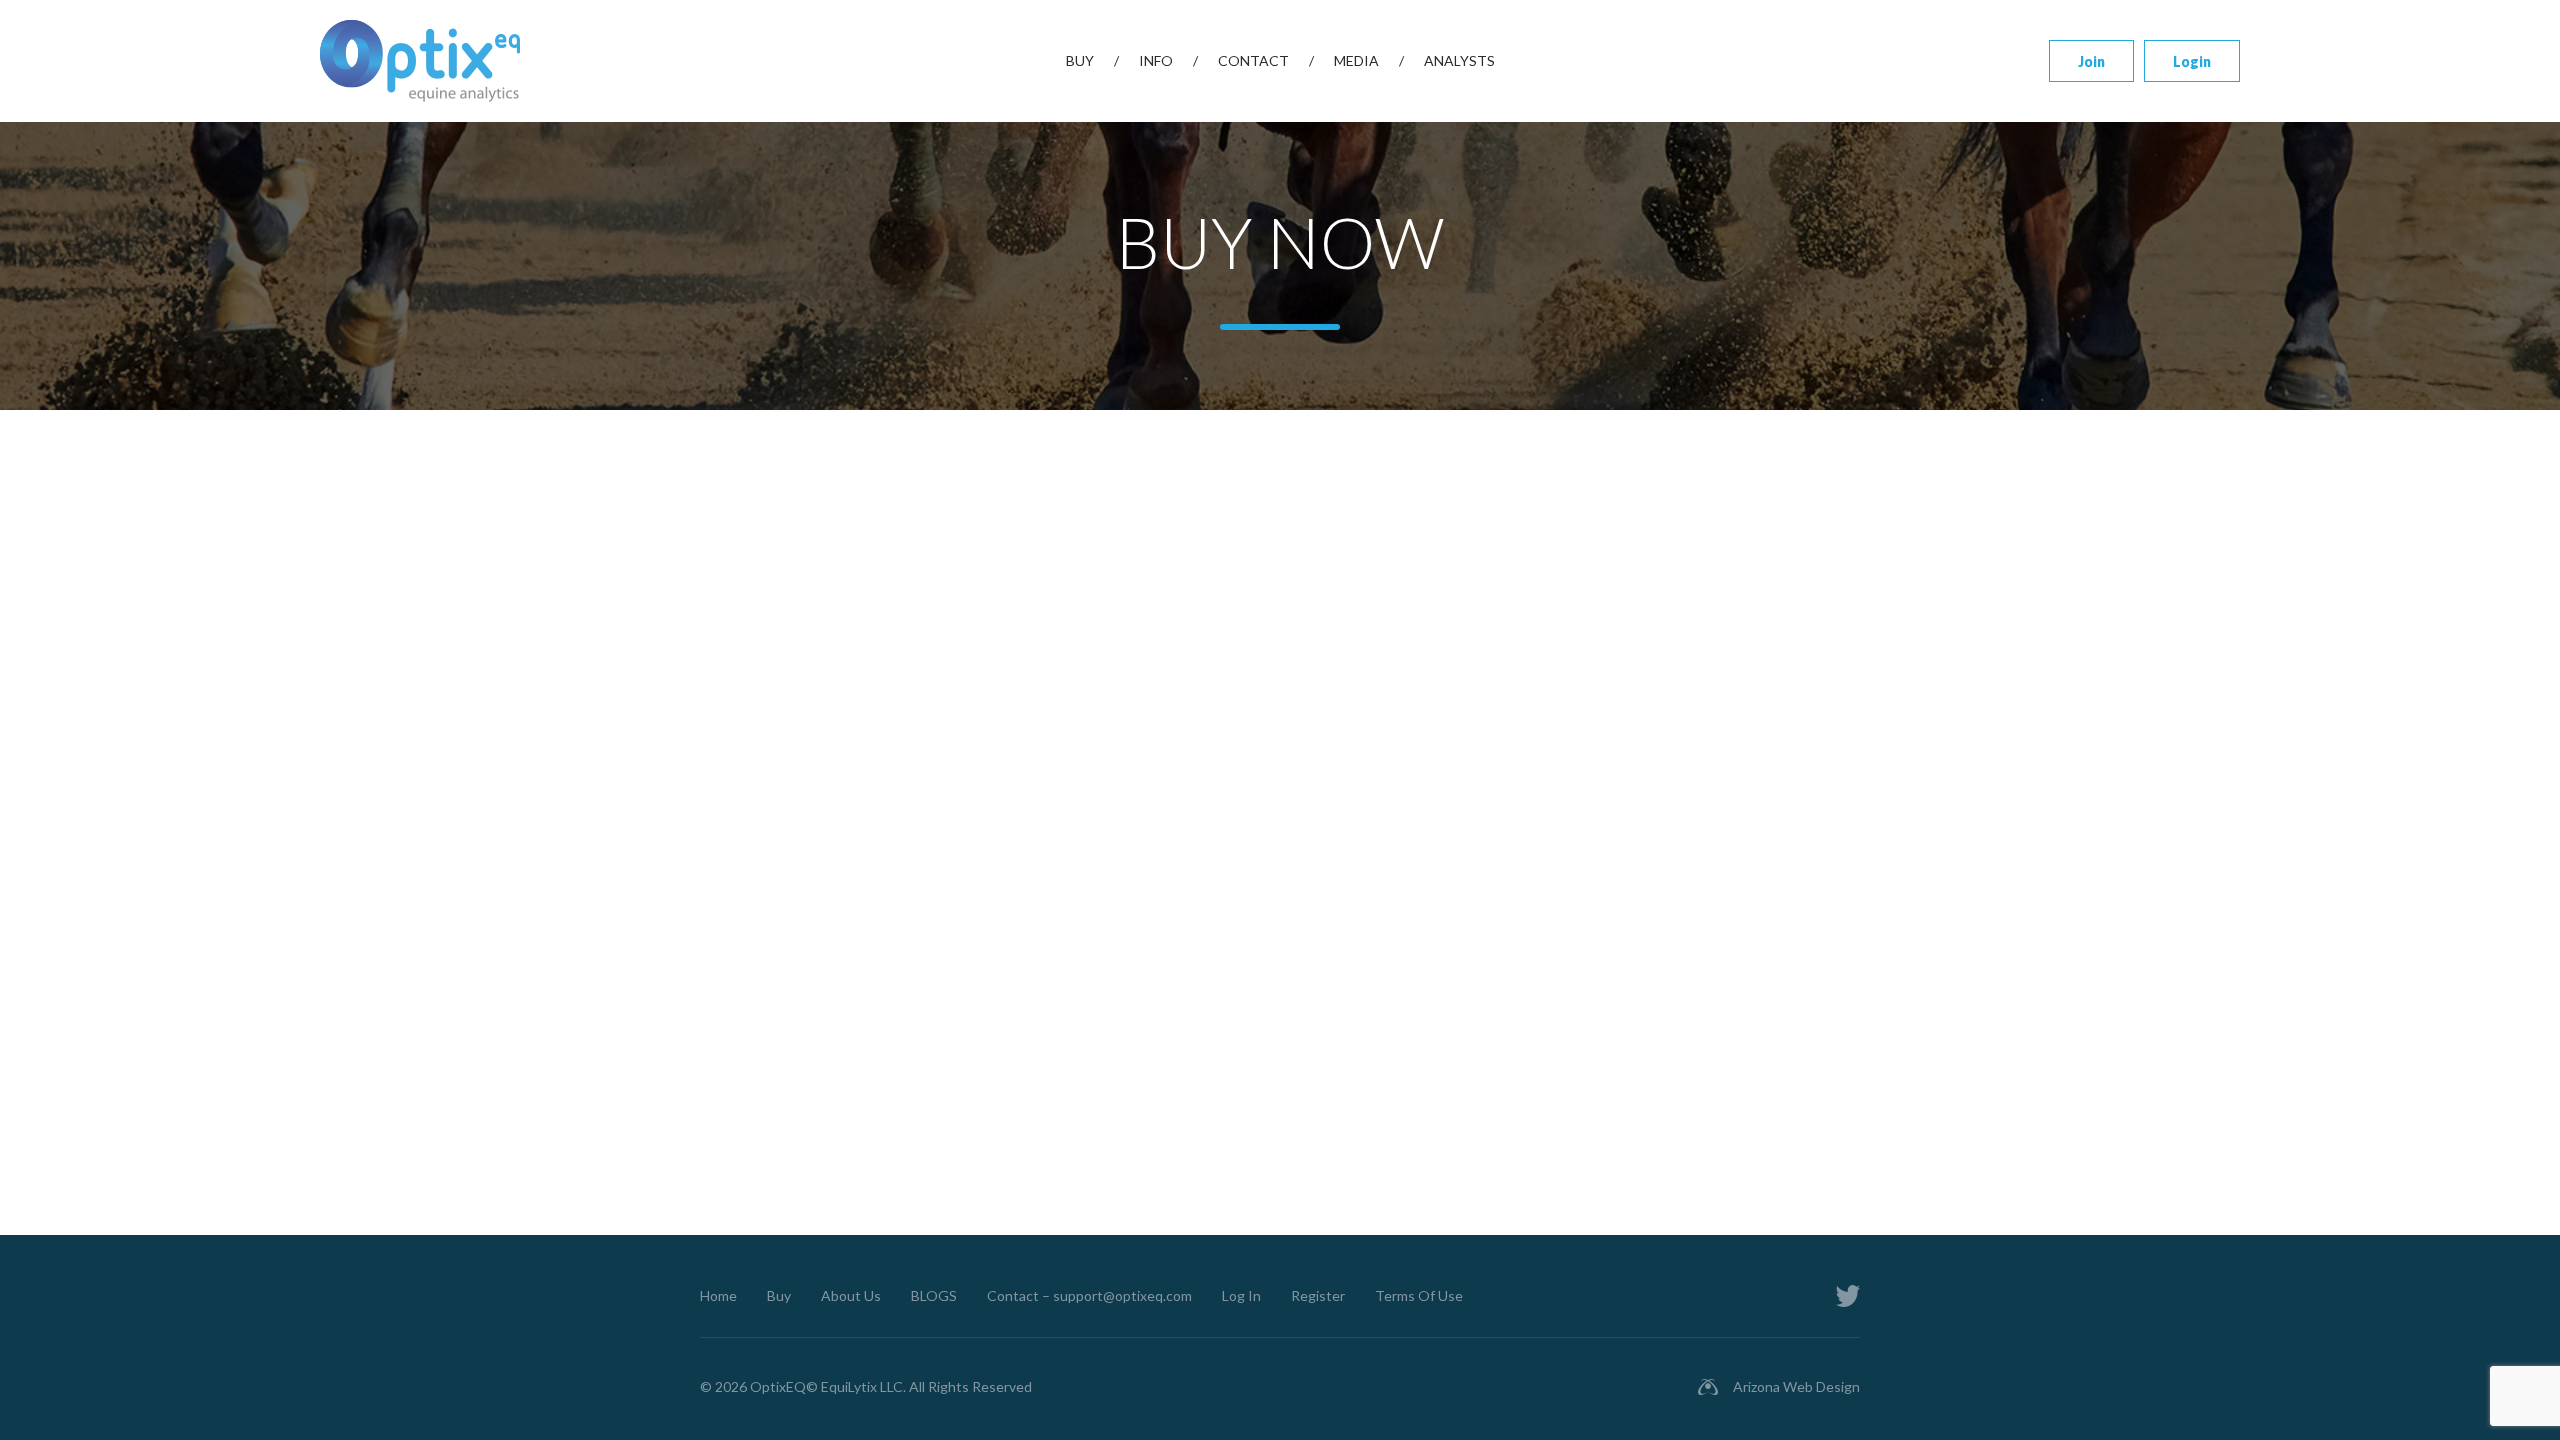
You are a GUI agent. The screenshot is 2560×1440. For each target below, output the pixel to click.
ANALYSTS (1459, 60)
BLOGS (934, 1295)
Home (718, 1295)
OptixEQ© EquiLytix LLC (826, 1386)
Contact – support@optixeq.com (1089, 1295)
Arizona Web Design (1796, 1386)
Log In (1241, 1295)
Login (2192, 61)
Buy (1080, 60)
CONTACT (1253, 60)
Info (1156, 60)
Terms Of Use (1419, 1295)
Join (2091, 61)
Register (1318, 1295)
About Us (851, 1295)
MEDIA (1356, 60)
